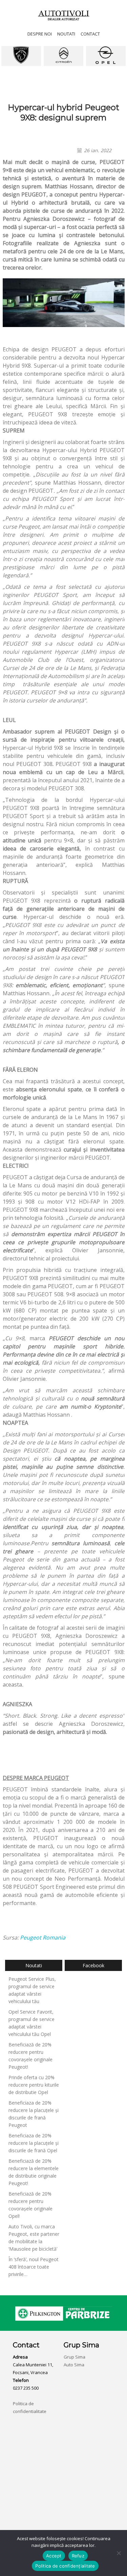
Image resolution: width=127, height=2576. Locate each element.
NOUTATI (66, 34)
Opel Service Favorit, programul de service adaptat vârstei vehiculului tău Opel (31, 2023)
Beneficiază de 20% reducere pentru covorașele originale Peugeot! (30, 2056)
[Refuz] (119, 2553)
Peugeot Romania (43, 1937)
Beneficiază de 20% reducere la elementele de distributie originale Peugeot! (34, 2172)
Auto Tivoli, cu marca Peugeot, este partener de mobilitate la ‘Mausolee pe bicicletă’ (34, 2238)
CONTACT (90, 34)
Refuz (78, 2556)
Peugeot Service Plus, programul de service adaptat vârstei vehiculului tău (32, 1990)
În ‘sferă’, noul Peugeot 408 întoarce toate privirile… (34, 2267)
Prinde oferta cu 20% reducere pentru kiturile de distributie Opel (34, 2085)
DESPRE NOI (40, 34)
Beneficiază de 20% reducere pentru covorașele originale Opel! (30, 2205)
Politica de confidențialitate (65, 2566)
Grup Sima (75, 2357)
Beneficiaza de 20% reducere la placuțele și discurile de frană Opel (34, 2143)
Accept (54, 2556)
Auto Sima (74, 2365)
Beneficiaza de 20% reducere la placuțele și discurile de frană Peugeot (34, 2114)
